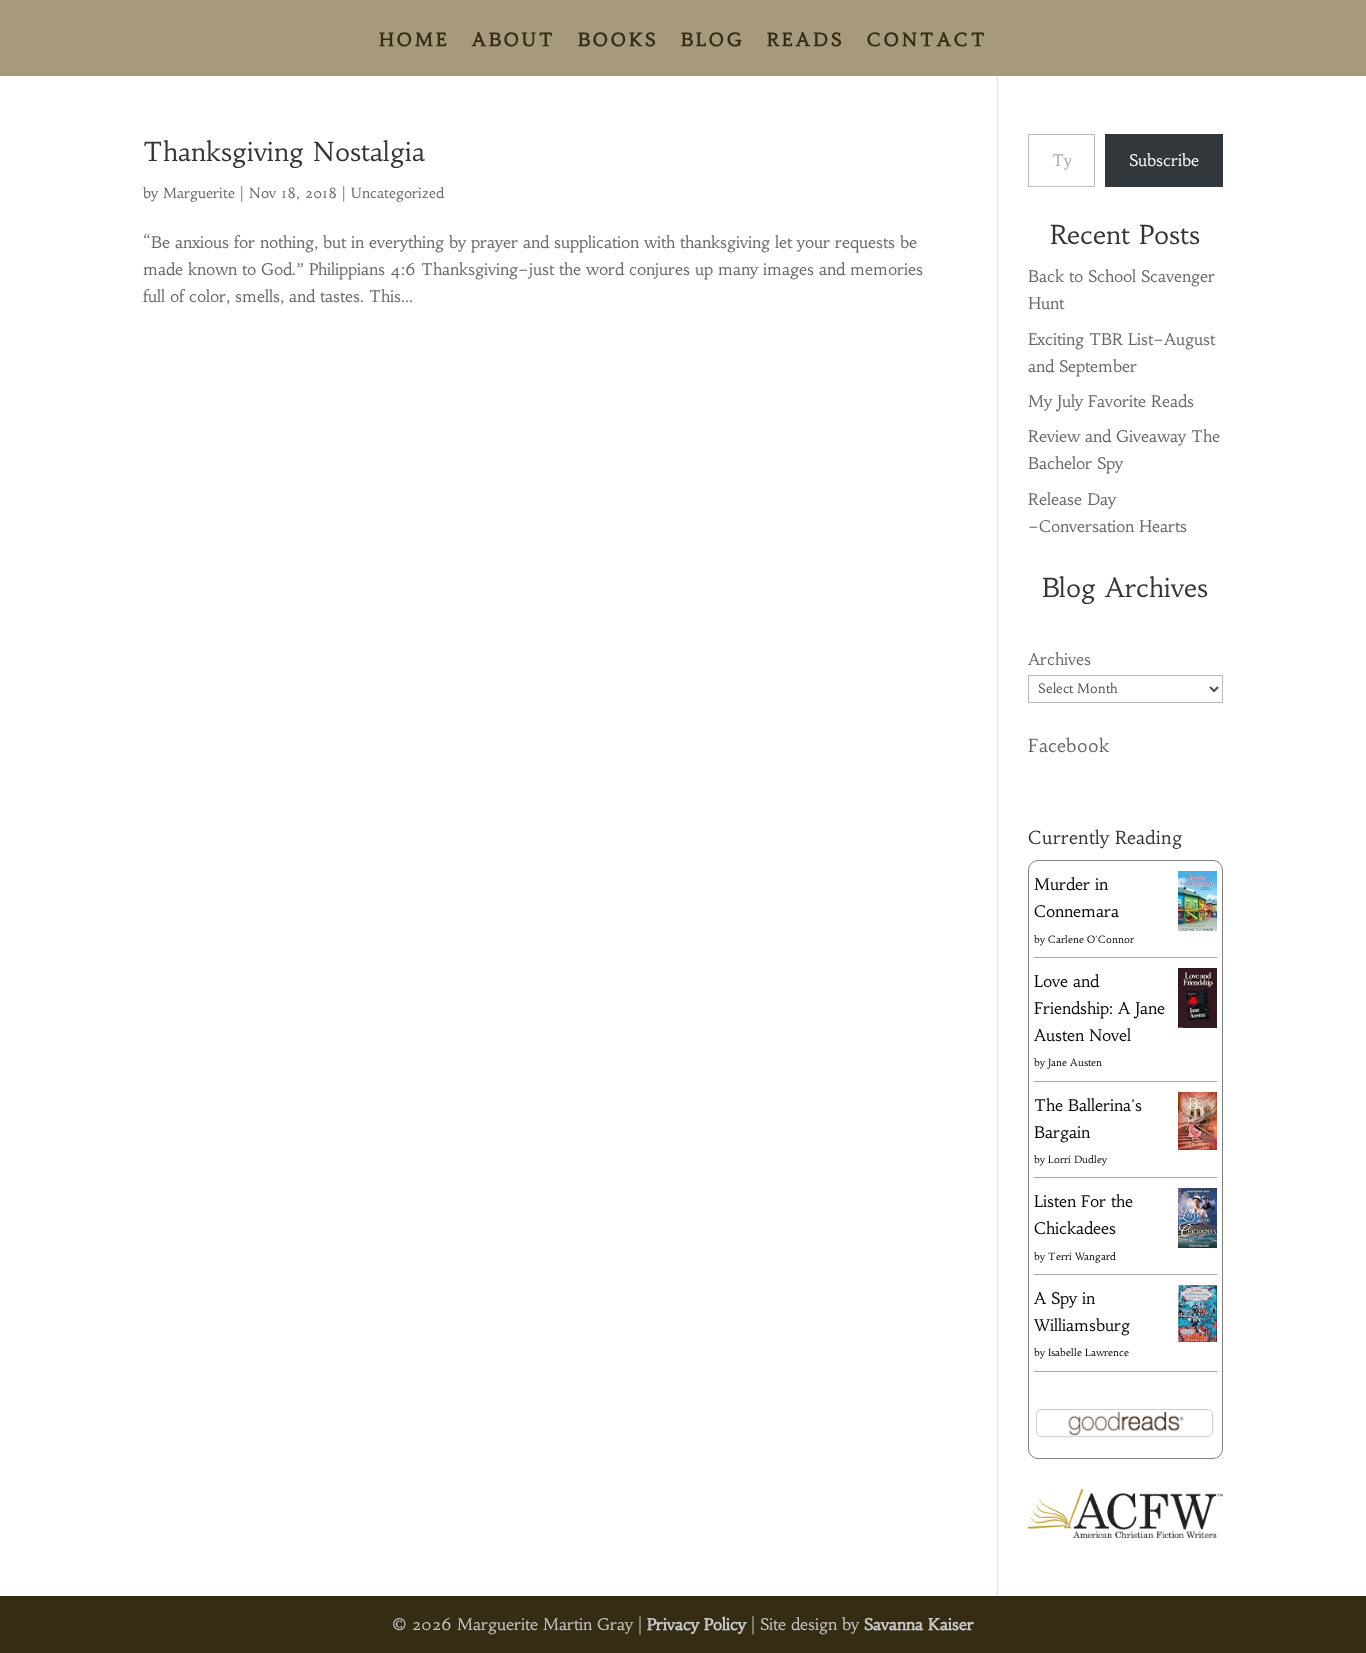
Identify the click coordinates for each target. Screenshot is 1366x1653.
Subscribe (1164, 160)
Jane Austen (1075, 1062)
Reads (806, 42)
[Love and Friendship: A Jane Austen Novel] (1197, 1024)
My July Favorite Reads (1111, 401)
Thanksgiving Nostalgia (284, 152)
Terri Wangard (1082, 1256)
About (514, 42)
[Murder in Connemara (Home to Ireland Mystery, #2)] (1197, 930)
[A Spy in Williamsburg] (1197, 1336)
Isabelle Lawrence (1088, 1352)
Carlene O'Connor (1091, 939)
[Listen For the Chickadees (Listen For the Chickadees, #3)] (1197, 1245)
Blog (713, 42)
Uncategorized (397, 193)
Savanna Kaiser (919, 1624)
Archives (1059, 659)
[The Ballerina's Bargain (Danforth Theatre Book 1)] (1197, 1144)
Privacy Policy (696, 1624)
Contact (927, 42)
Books (618, 42)
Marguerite (199, 193)
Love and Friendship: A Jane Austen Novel (1099, 1008)
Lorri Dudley (1077, 1159)
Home (414, 42)
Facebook (1068, 745)
